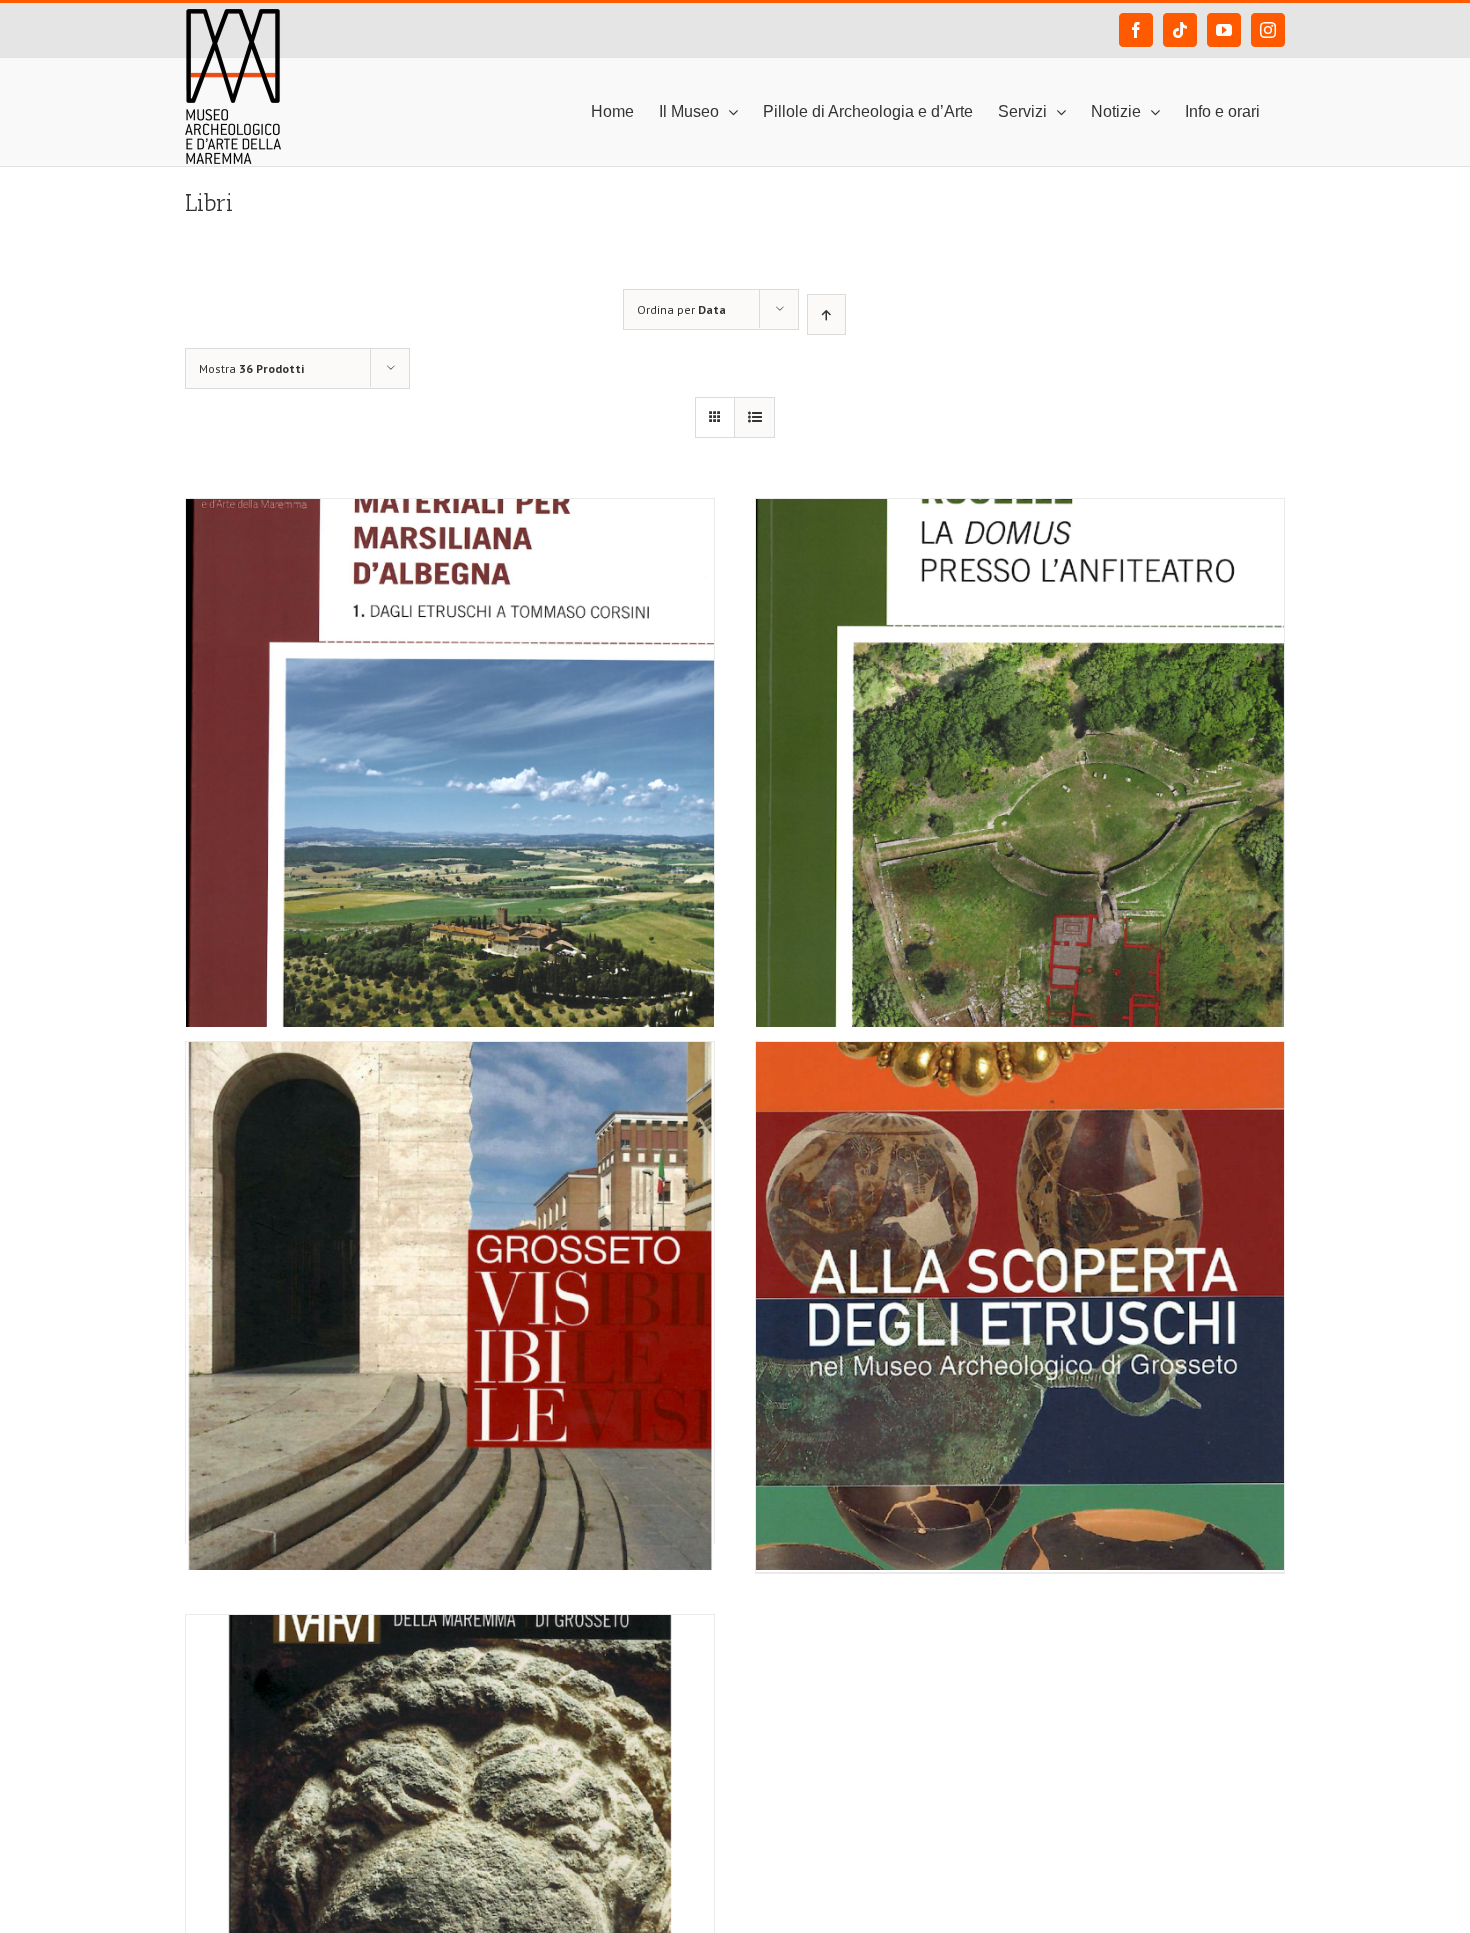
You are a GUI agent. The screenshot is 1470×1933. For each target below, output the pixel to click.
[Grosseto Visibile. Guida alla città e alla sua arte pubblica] (450, 1211)
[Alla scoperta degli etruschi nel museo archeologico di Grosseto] (1020, 1211)
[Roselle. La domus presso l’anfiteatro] (1020, 668)
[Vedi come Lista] (754, 417)
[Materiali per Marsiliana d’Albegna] (450, 668)
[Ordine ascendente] (826, 314)
